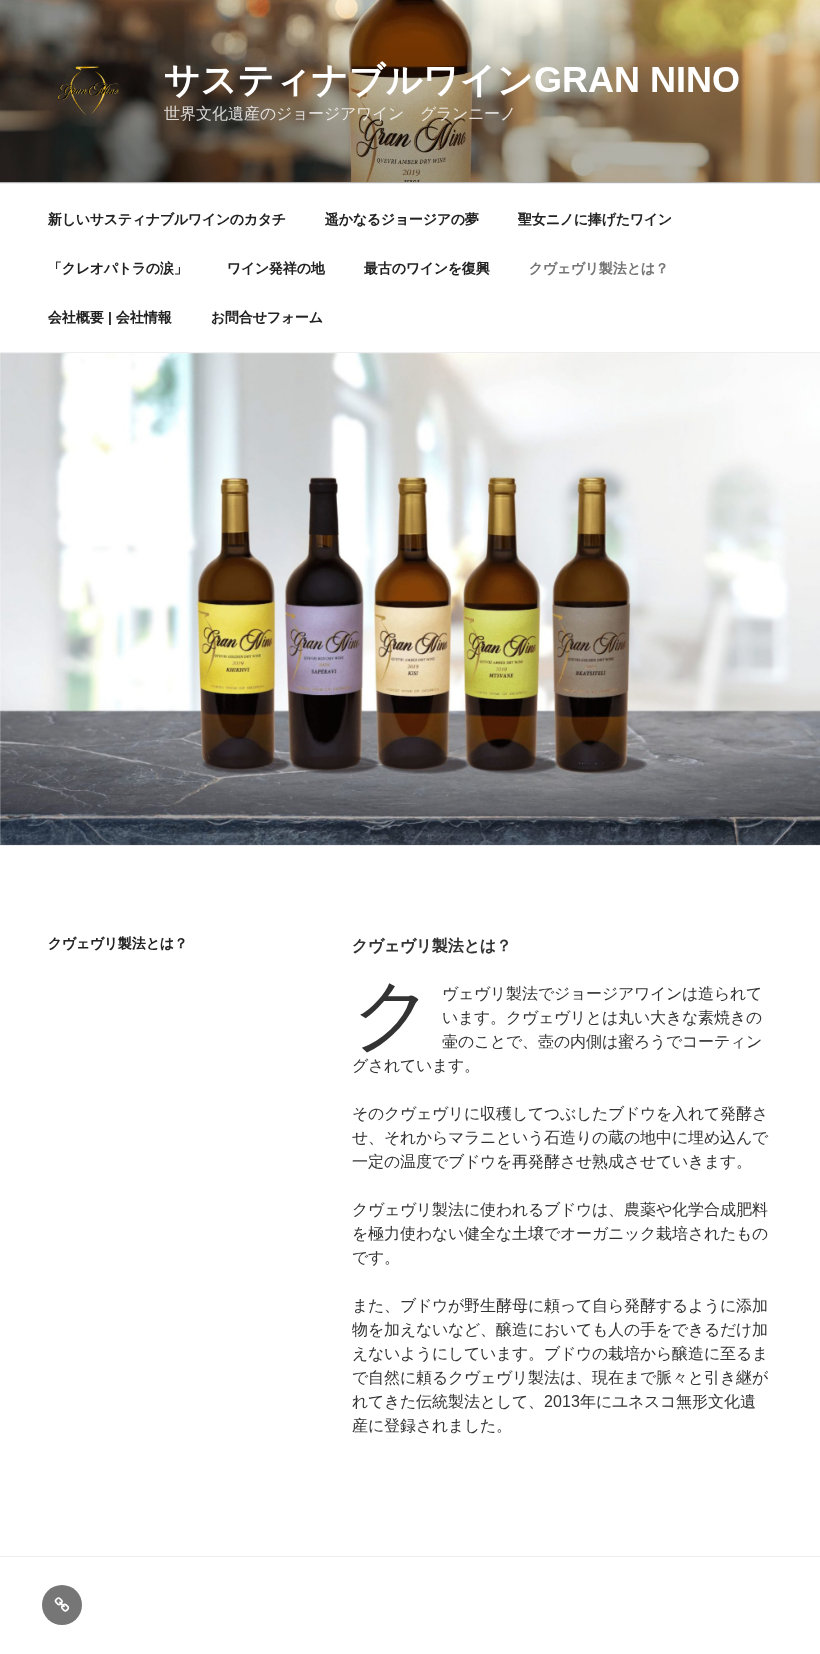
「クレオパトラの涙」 (118, 268)
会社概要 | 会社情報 (110, 317)
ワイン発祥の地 (276, 268)
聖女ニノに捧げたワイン (595, 219)
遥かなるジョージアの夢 (402, 219)
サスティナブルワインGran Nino (452, 79)
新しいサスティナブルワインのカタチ (167, 219)
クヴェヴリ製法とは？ (599, 268)
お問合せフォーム (267, 317)
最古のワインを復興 (427, 268)
